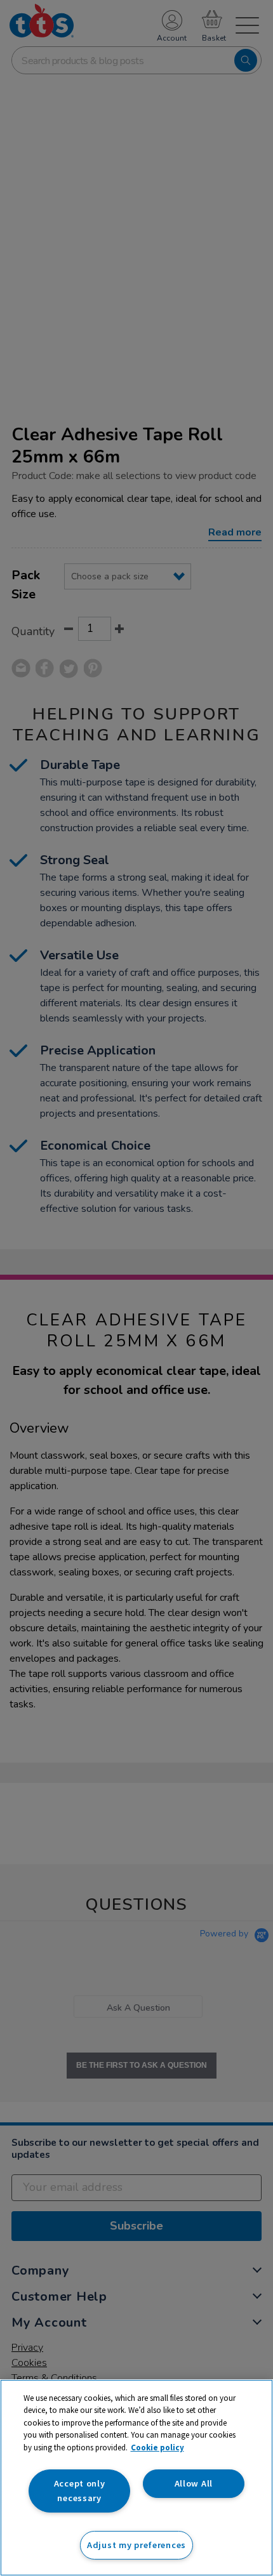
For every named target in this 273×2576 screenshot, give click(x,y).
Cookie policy (157, 2448)
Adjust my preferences (136, 2545)
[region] (136, 2478)
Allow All (194, 2483)
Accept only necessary (80, 2491)
